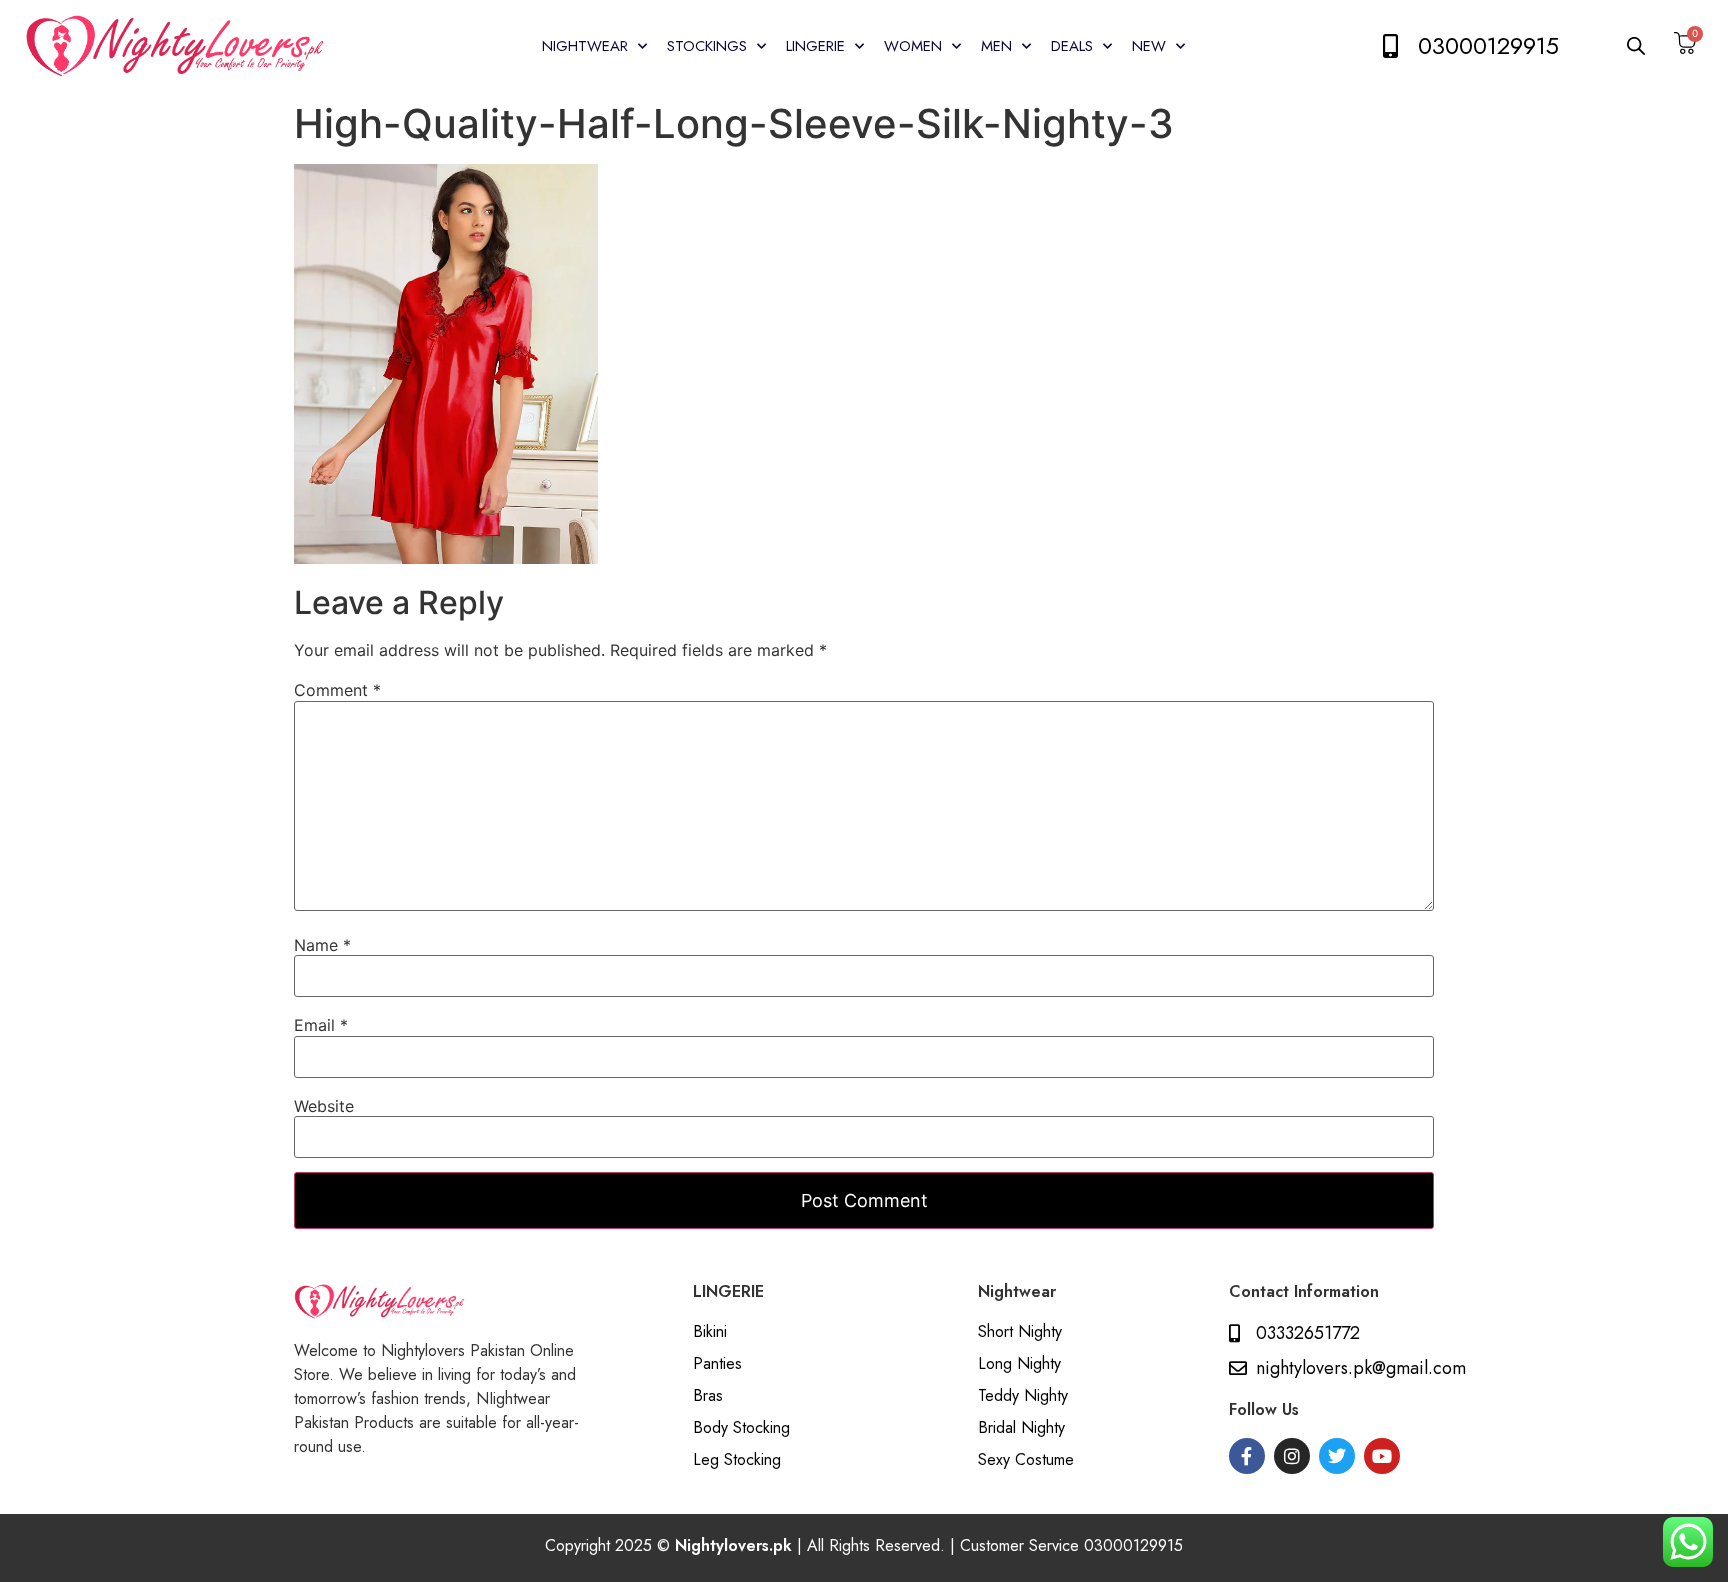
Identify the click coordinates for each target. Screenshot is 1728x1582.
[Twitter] (1337, 1456)
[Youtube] (1382, 1456)
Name (322, 945)
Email (321, 1025)
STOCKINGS (707, 46)
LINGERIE (815, 46)
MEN (996, 46)
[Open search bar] (1637, 45)
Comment (337, 690)
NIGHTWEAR (585, 46)
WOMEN (913, 46)
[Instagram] (1292, 1456)
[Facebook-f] (1247, 1456)
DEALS (1072, 46)
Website (324, 1106)
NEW (1149, 46)
